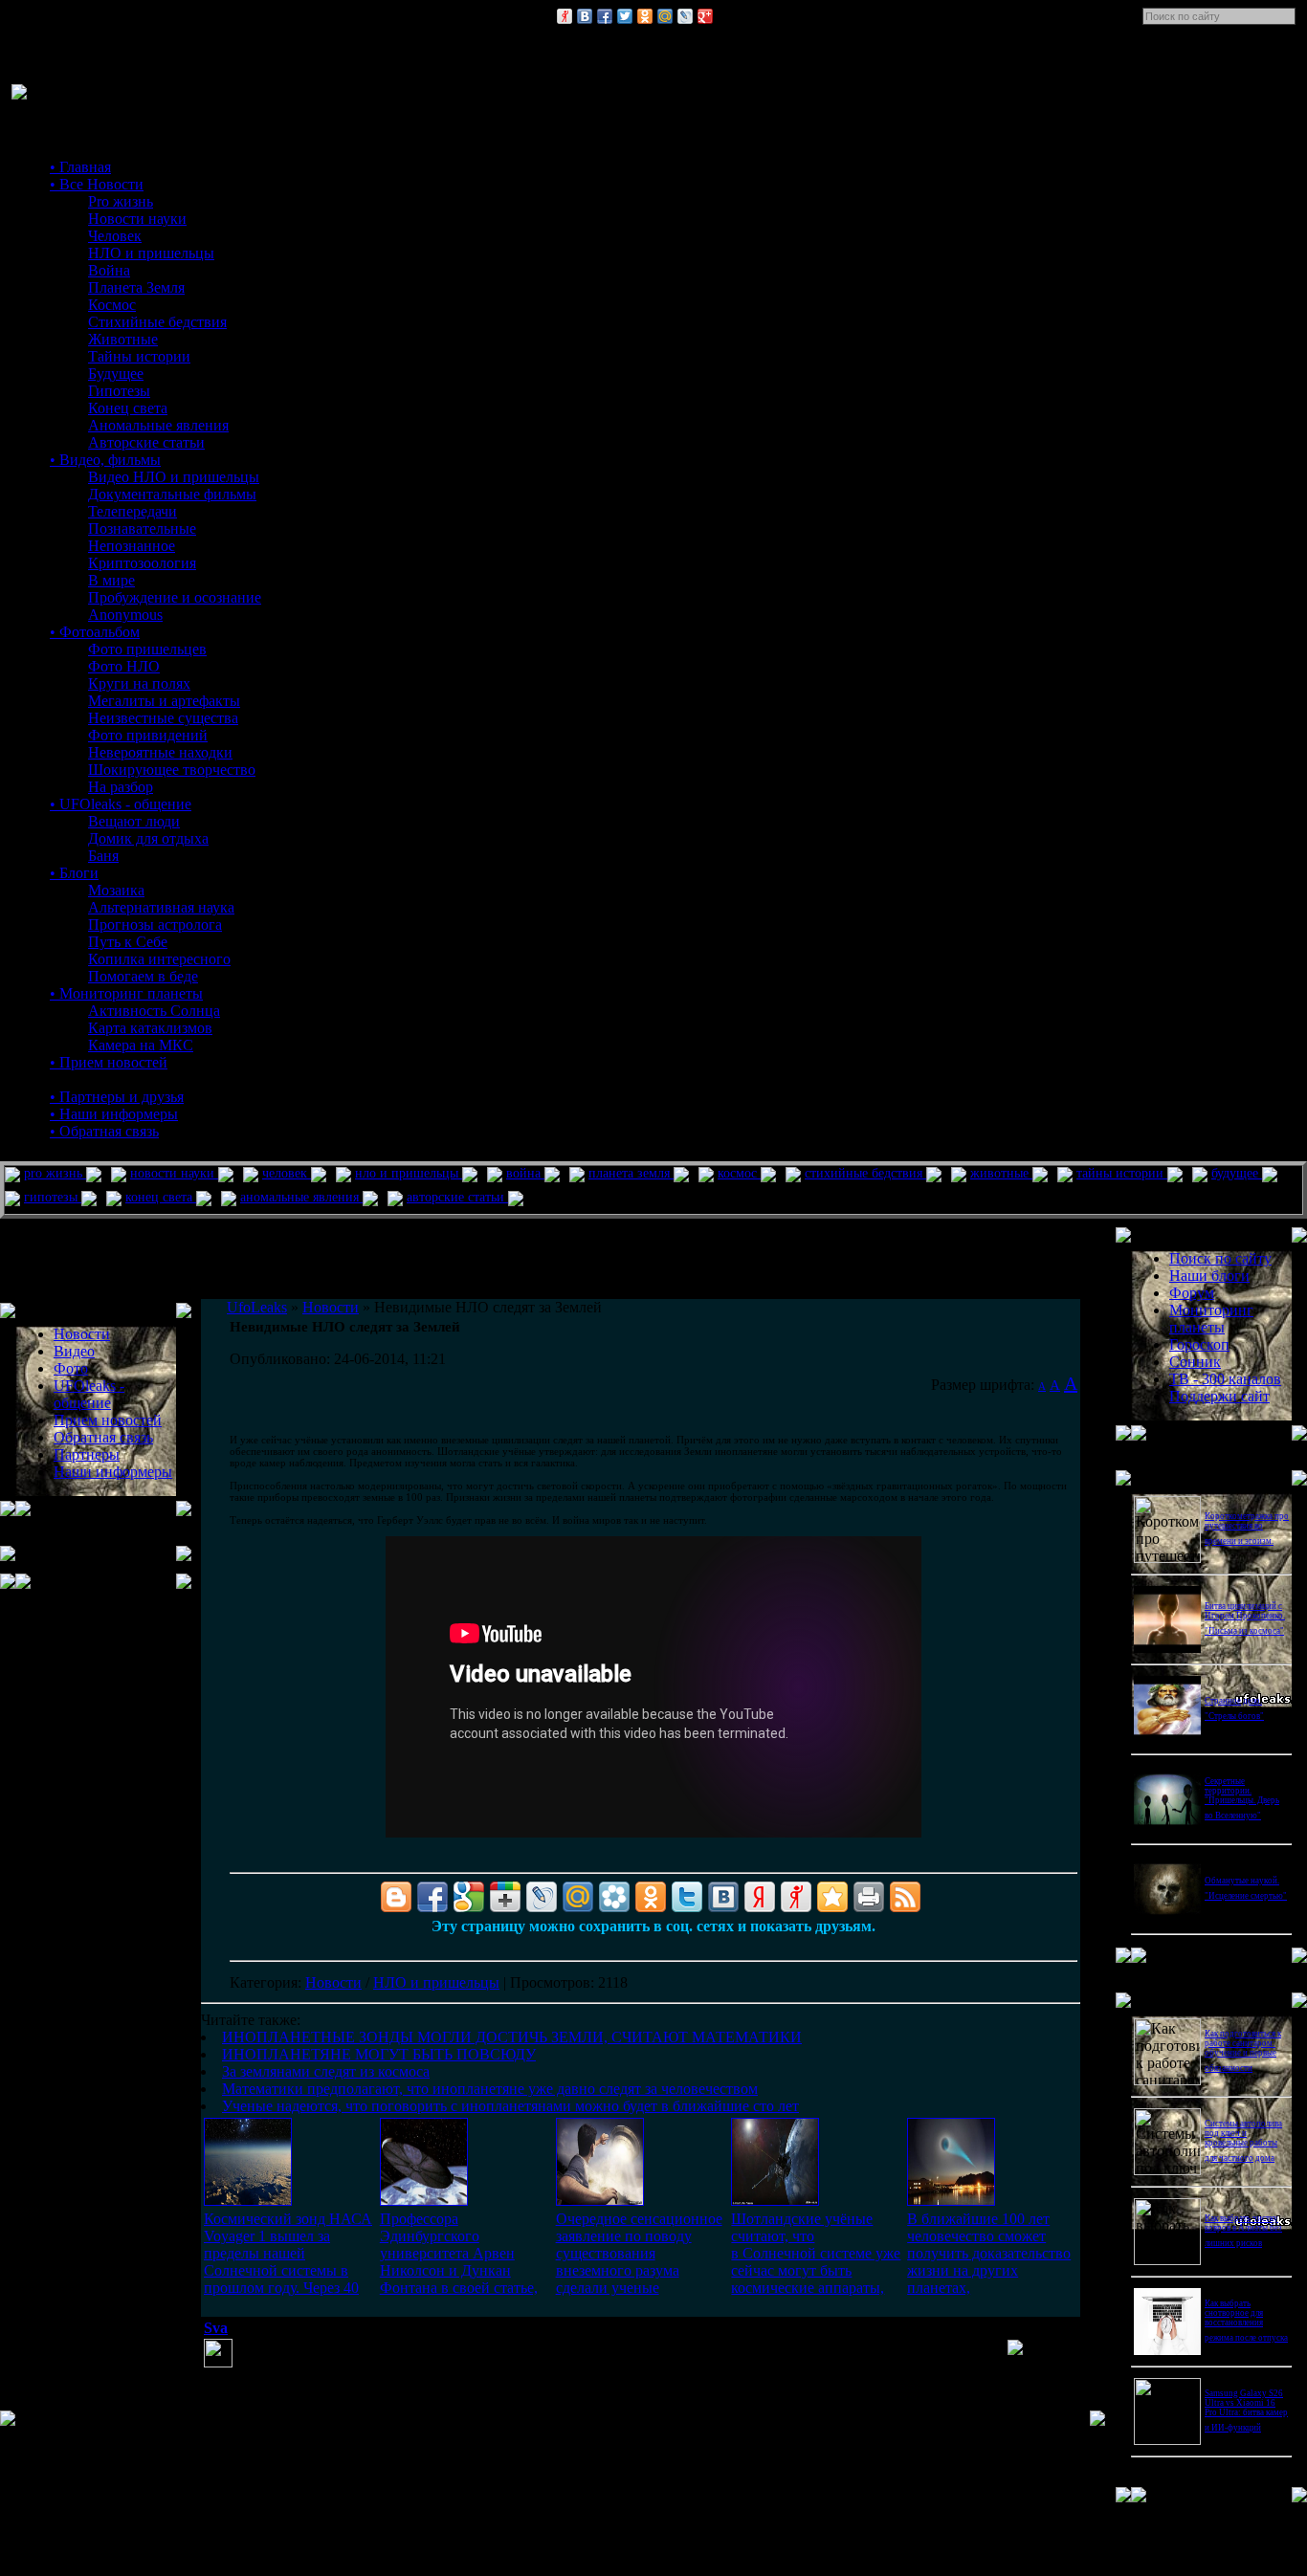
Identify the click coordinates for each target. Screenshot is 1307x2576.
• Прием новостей (109, 1062)
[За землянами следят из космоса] (600, 2201)
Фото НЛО (124, 666)
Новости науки (137, 219)
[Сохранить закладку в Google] (469, 1897)
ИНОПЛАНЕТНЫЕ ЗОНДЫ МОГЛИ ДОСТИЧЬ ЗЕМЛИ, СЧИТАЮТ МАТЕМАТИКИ (512, 2037)
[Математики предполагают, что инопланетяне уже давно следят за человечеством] (775, 2201)
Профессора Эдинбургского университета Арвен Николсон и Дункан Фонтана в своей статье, (459, 2253)
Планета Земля (136, 287)
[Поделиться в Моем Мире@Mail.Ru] (665, 16)
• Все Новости (97, 184)
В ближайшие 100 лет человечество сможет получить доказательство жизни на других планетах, (989, 2253)
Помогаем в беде (143, 976)
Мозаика (116, 890)
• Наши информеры (114, 1114)
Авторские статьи (146, 442)
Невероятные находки (160, 752)
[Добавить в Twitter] (625, 16)
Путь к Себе (128, 942)
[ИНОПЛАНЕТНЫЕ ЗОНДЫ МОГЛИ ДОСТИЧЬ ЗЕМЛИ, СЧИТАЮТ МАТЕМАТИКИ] (248, 2201)
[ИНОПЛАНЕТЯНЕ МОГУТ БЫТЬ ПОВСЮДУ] (424, 2201)
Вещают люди (134, 821)
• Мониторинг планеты (126, 993)
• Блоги (74, 873)
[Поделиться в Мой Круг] (614, 1897)
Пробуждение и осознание (175, 597)
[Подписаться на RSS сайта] (905, 1897)
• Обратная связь (104, 1131)
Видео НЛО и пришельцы (174, 477)
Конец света (128, 408)
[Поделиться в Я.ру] (565, 16)
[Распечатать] (869, 1897)
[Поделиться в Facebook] (605, 16)
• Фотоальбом (95, 632)
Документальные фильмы (172, 494)
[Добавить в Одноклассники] (645, 16)
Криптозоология (142, 563)
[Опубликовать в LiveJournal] (685, 16)
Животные (123, 339)
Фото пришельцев (147, 649)
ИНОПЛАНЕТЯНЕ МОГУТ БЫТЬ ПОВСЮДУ (379, 2054)
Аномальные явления (158, 425)
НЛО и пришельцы (151, 253)
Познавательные (142, 528)
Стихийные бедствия (157, 322)
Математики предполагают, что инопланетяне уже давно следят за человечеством (490, 2089)
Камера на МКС (141, 1045)
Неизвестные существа (163, 718)
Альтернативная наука (161, 907)
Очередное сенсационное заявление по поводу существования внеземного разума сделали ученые (639, 2253)
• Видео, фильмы (105, 460)
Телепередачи (133, 511)
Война (109, 270)
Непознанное (132, 546)
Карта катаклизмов (150, 1028)
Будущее (116, 374)
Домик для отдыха (148, 838)
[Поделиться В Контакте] (585, 16)
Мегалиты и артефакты (164, 701)
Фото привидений (148, 735)
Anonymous (125, 615)
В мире (111, 580)
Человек (115, 236)
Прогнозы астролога (155, 925)
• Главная (80, 167)
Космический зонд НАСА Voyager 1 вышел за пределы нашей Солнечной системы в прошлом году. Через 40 (288, 2253)
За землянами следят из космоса (326, 2071)
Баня (103, 856)
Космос (112, 305)
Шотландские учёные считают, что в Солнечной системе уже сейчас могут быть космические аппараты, (816, 2253)
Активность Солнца (154, 1011)
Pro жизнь (121, 201)
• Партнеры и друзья (117, 1097)
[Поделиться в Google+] (705, 16)
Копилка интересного (159, 959)
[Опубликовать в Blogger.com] (396, 1897)
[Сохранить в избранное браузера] (832, 1897)
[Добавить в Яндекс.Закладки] (760, 1897)
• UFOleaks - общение (121, 804)
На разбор (121, 787)
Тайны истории (139, 356)
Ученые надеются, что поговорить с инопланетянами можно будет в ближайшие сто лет (510, 2106)
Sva (216, 2328)
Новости (333, 1982)
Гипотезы (119, 391)
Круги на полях (139, 683)
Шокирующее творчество (172, 770)
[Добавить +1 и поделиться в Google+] (505, 1897)
